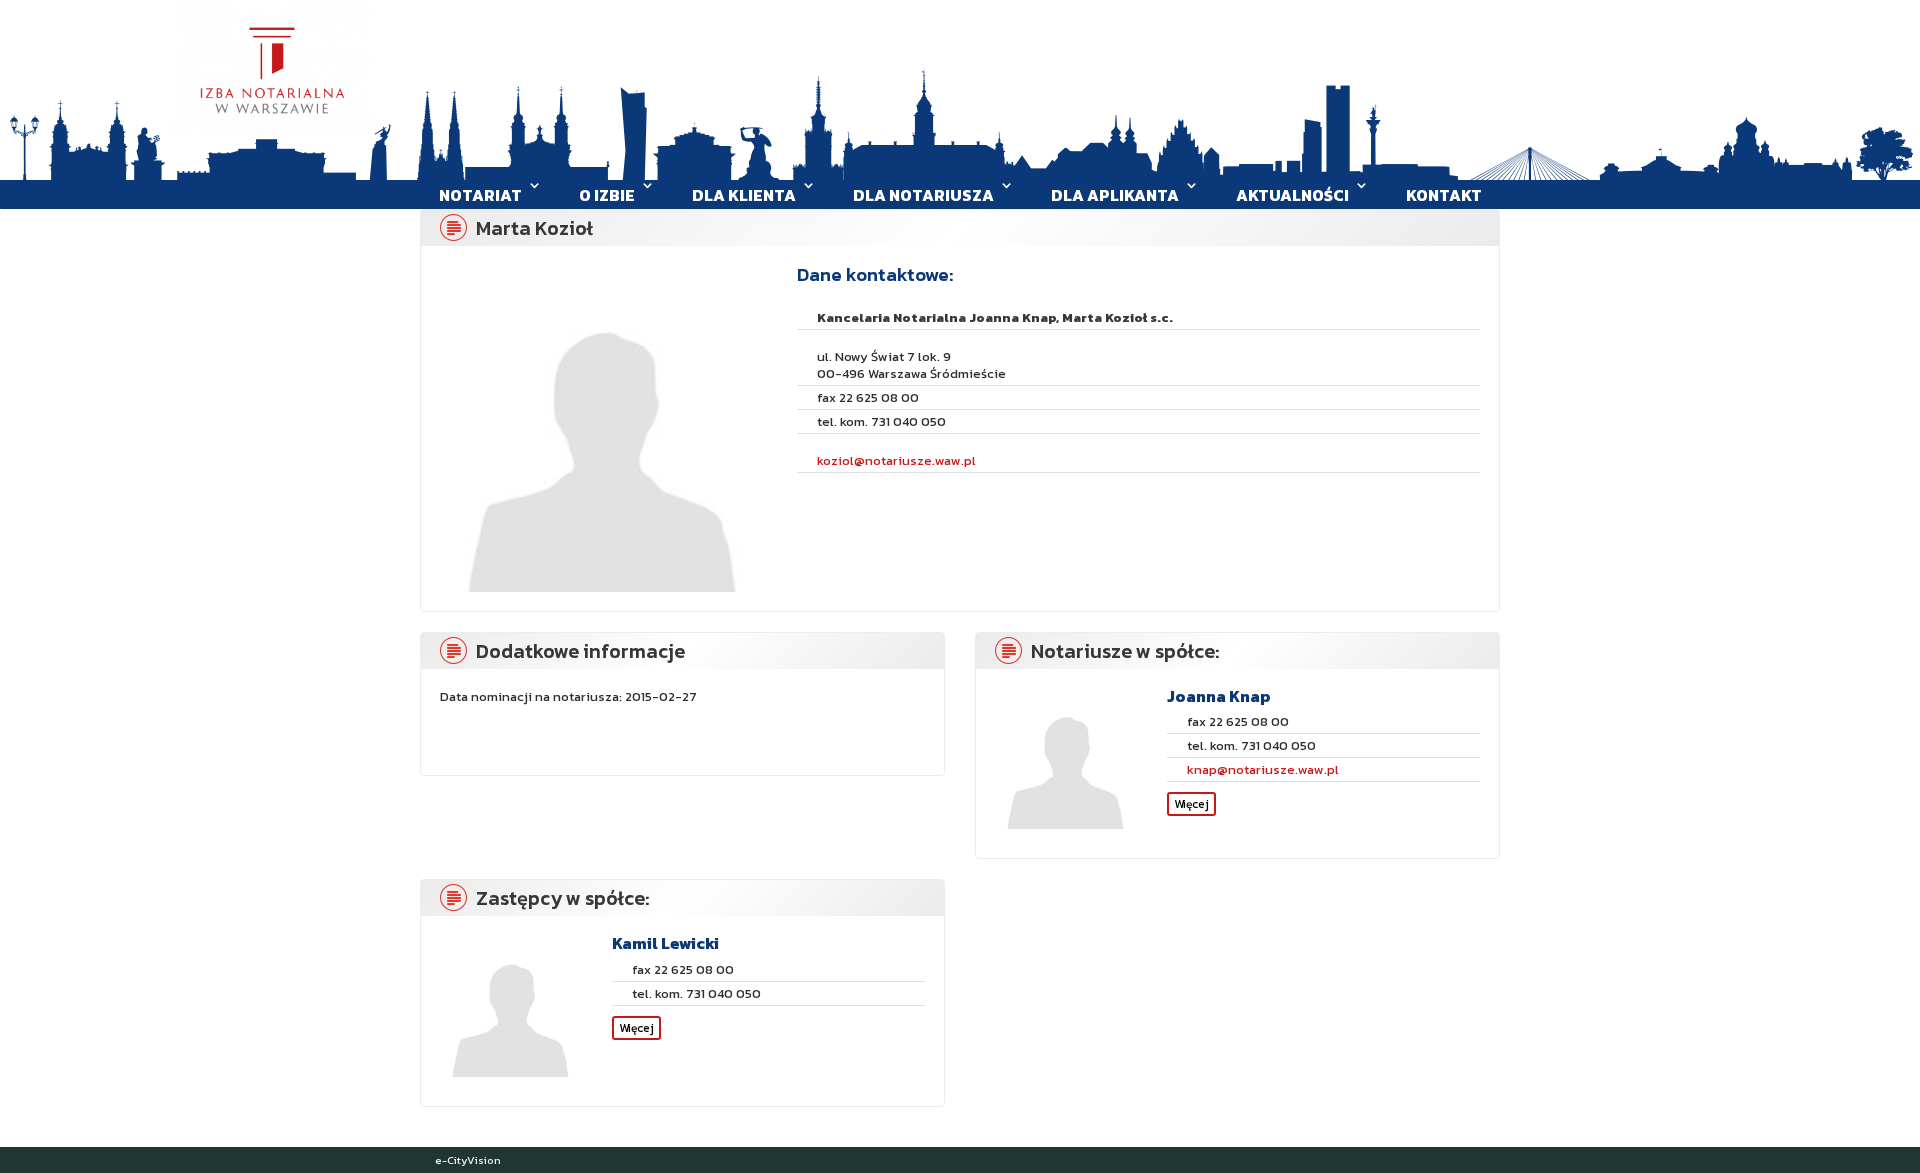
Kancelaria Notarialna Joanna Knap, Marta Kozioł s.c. (995, 317)
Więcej (1191, 804)
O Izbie (607, 195)
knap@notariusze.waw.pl (1263, 769)
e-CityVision (468, 1160)
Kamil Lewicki (665, 943)
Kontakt (1444, 195)
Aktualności (1292, 195)
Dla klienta (744, 195)
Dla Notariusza (923, 195)
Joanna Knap (1219, 696)
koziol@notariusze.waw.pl (896, 460)
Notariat (480, 195)
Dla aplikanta (1115, 195)
